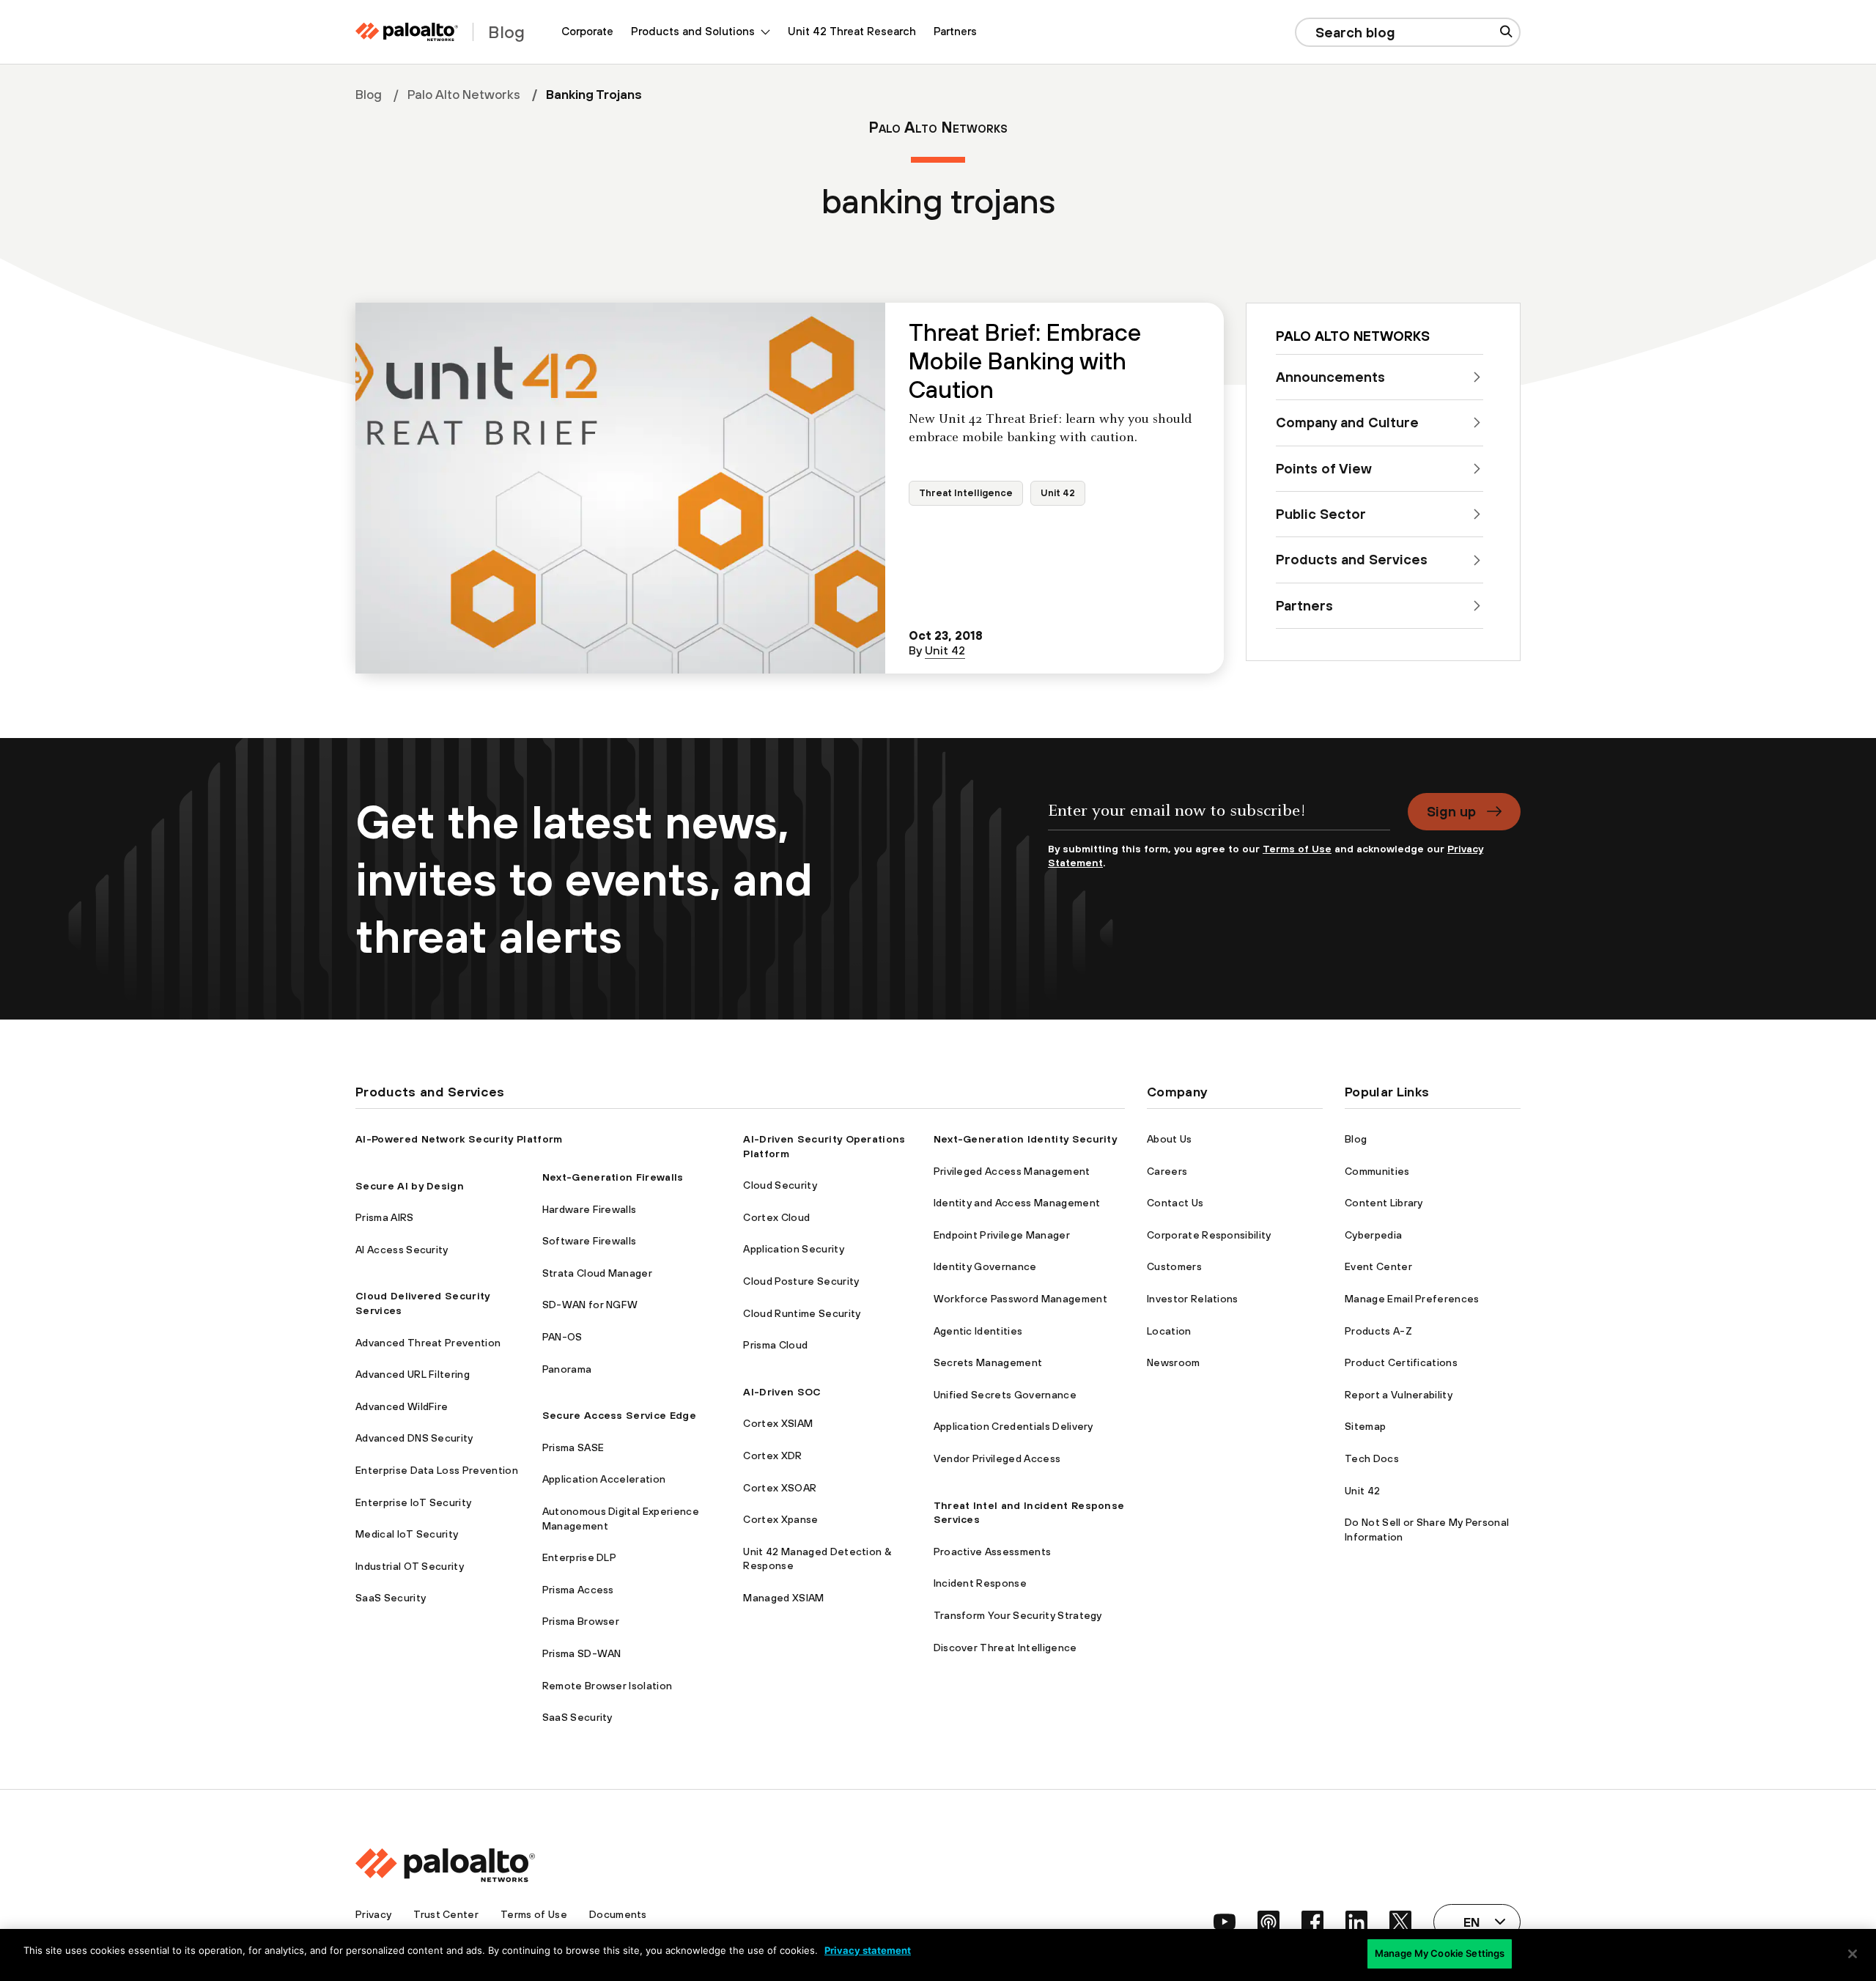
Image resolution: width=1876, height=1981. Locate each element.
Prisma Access (578, 1590)
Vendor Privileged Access (997, 1458)
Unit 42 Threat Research (852, 31)
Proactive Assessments (993, 1552)
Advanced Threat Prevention (428, 1343)
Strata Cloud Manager (597, 1273)
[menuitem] (587, 32)
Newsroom (1174, 1362)
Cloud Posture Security (801, 1281)
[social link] (1225, 1922)
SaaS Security (391, 1598)
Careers (1167, 1171)
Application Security (793, 1249)
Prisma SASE (573, 1447)
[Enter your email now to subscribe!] (1219, 818)
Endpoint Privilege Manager (1002, 1235)
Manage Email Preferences (1412, 1299)
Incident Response (980, 1583)
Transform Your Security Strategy (1018, 1615)
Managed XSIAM (783, 1598)
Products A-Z (1378, 1331)
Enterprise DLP (579, 1557)
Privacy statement (868, 1950)
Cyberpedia (1373, 1235)
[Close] (1853, 1954)
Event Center (1378, 1266)
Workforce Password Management (1020, 1299)
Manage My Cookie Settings (1440, 1953)
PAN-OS (562, 1337)
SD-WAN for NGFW (590, 1305)
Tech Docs (1372, 1458)
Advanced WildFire (402, 1406)
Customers (1174, 1266)
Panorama (567, 1369)
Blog (369, 95)
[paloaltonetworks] (407, 32)
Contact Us (1175, 1203)
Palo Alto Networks (464, 95)
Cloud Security (780, 1185)
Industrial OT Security (410, 1566)
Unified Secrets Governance (1005, 1395)
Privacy (373, 1914)
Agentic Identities (978, 1331)
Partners (955, 31)
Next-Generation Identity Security (1026, 1139)
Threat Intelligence (966, 493)
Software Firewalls (590, 1241)
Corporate (587, 31)
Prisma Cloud (775, 1345)
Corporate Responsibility (1209, 1235)
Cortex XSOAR (780, 1488)
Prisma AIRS (385, 1217)
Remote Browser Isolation (608, 1686)
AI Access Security (402, 1250)
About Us (1170, 1139)
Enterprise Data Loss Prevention (437, 1470)
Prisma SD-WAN (582, 1653)
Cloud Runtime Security (802, 1313)
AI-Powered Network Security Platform (459, 1139)
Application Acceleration (604, 1479)
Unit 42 (1058, 493)
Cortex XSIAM (778, 1423)
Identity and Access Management (1017, 1203)
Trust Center (446, 1914)
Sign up (1451, 811)
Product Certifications (1401, 1362)
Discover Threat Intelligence (1005, 1648)
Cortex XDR (772, 1456)
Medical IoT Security (407, 1534)
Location (1169, 1331)
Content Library (1384, 1203)
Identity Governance (985, 1266)
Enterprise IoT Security (413, 1502)
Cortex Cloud (776, 1217)
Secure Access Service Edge (619, 1415)
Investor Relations (1193, 1299)
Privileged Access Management (1012, 1171)
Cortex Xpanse (780, 1519)
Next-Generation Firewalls (613, 1177)
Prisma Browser (581, 1621)
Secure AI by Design (410, 1186)
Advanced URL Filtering (413, 1374)
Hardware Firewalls (590, 1209)
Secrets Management (988, 1362)
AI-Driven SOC (782, 1392)
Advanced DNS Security (414, 1438)
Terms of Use (1297, 849)
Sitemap (1365, 1426)
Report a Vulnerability (1399, 1395)
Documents (618, 1914)
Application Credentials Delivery (1013, 1426)
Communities (1377, 1171)
